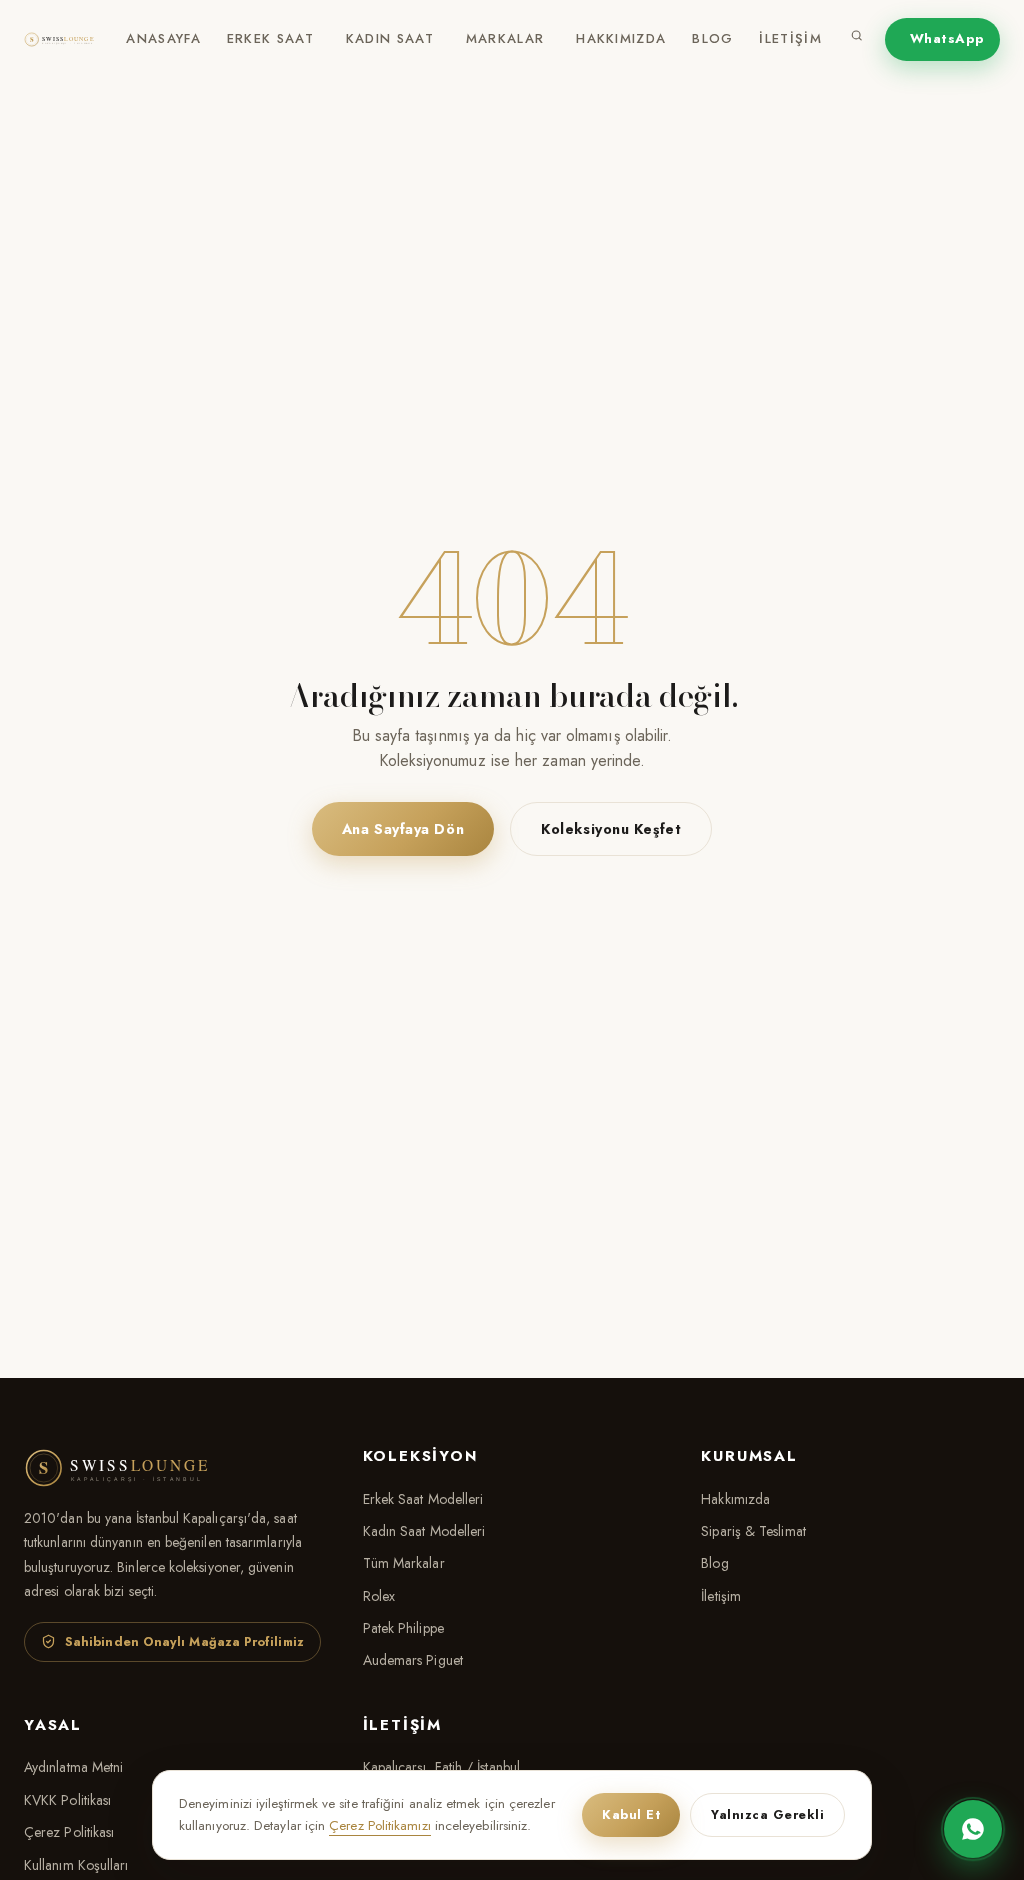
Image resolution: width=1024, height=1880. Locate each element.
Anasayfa (163, 38)
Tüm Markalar (404, 1563)
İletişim (790, 38)
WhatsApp (947, 38)
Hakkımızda (621, 38)
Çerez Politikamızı (379, 1825)
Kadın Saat (390, 38)
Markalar (505, 38)
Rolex (379, 1596)
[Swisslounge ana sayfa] (65, 40)
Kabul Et (631, 1815)
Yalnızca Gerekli (767, 1815)
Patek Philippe (403, 1628)
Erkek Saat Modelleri (423, 1499)
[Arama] (856, 39)
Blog (712, 38)
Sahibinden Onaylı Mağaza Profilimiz (184, 1642)
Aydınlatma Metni (73, 1767)
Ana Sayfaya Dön (403, 829)
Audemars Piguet (413, 1660)
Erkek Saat (270, 38)
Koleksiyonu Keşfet (611, 829)
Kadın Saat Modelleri (424, 1531)
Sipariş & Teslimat (753, 1531)
